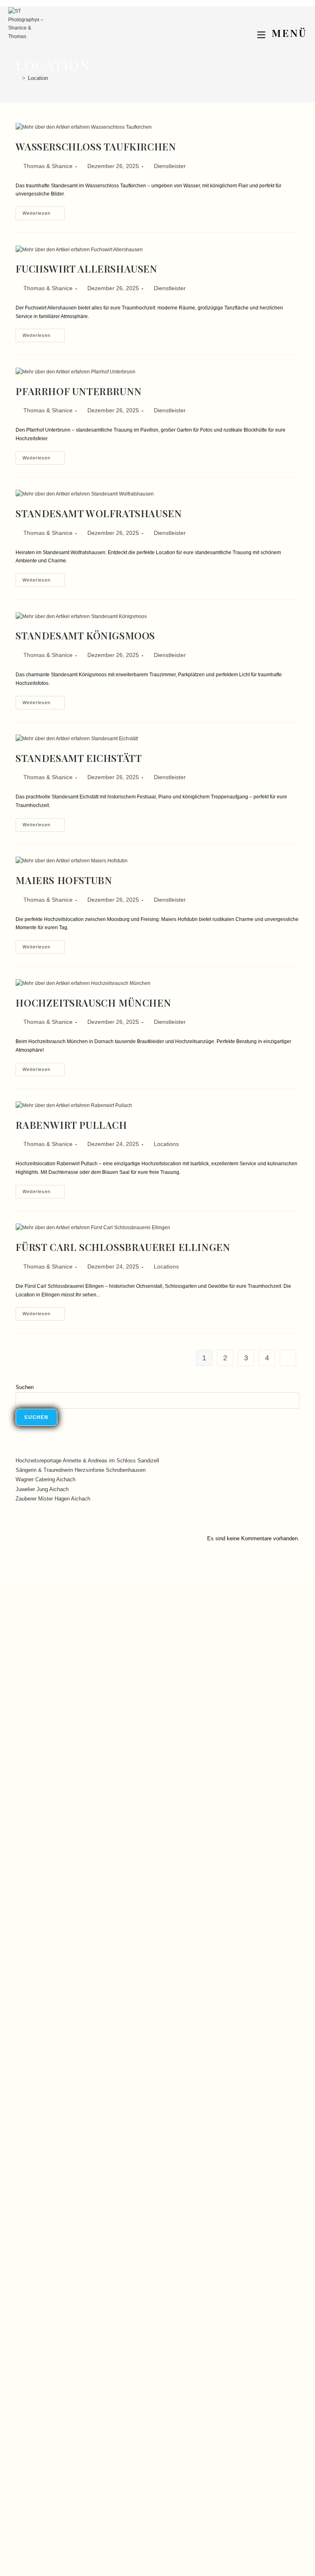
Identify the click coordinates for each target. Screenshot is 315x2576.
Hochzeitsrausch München (93, 1003)
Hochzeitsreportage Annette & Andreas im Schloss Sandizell (87, 1461)
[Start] (18, 78)
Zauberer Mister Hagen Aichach (53, 1499)
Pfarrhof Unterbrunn (79, 391)
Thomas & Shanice (48, 166)
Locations (166, 1144)
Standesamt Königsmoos (85, 635)
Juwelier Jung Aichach (42, 1489)
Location (38, 78)
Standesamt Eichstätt (79, 758)
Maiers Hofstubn (64, 880)
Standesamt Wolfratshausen (99, 513)
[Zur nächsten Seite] (288, 1358)
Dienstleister (170, 166)
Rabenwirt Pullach (71, 1125)
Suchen (25, 1387)
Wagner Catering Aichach (46, 1479)
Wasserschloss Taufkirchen (96, 146)
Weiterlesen (44, 211)
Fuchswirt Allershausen (86, 268)
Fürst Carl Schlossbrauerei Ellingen (123, 1247)
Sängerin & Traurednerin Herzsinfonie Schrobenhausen (81, 1470)
